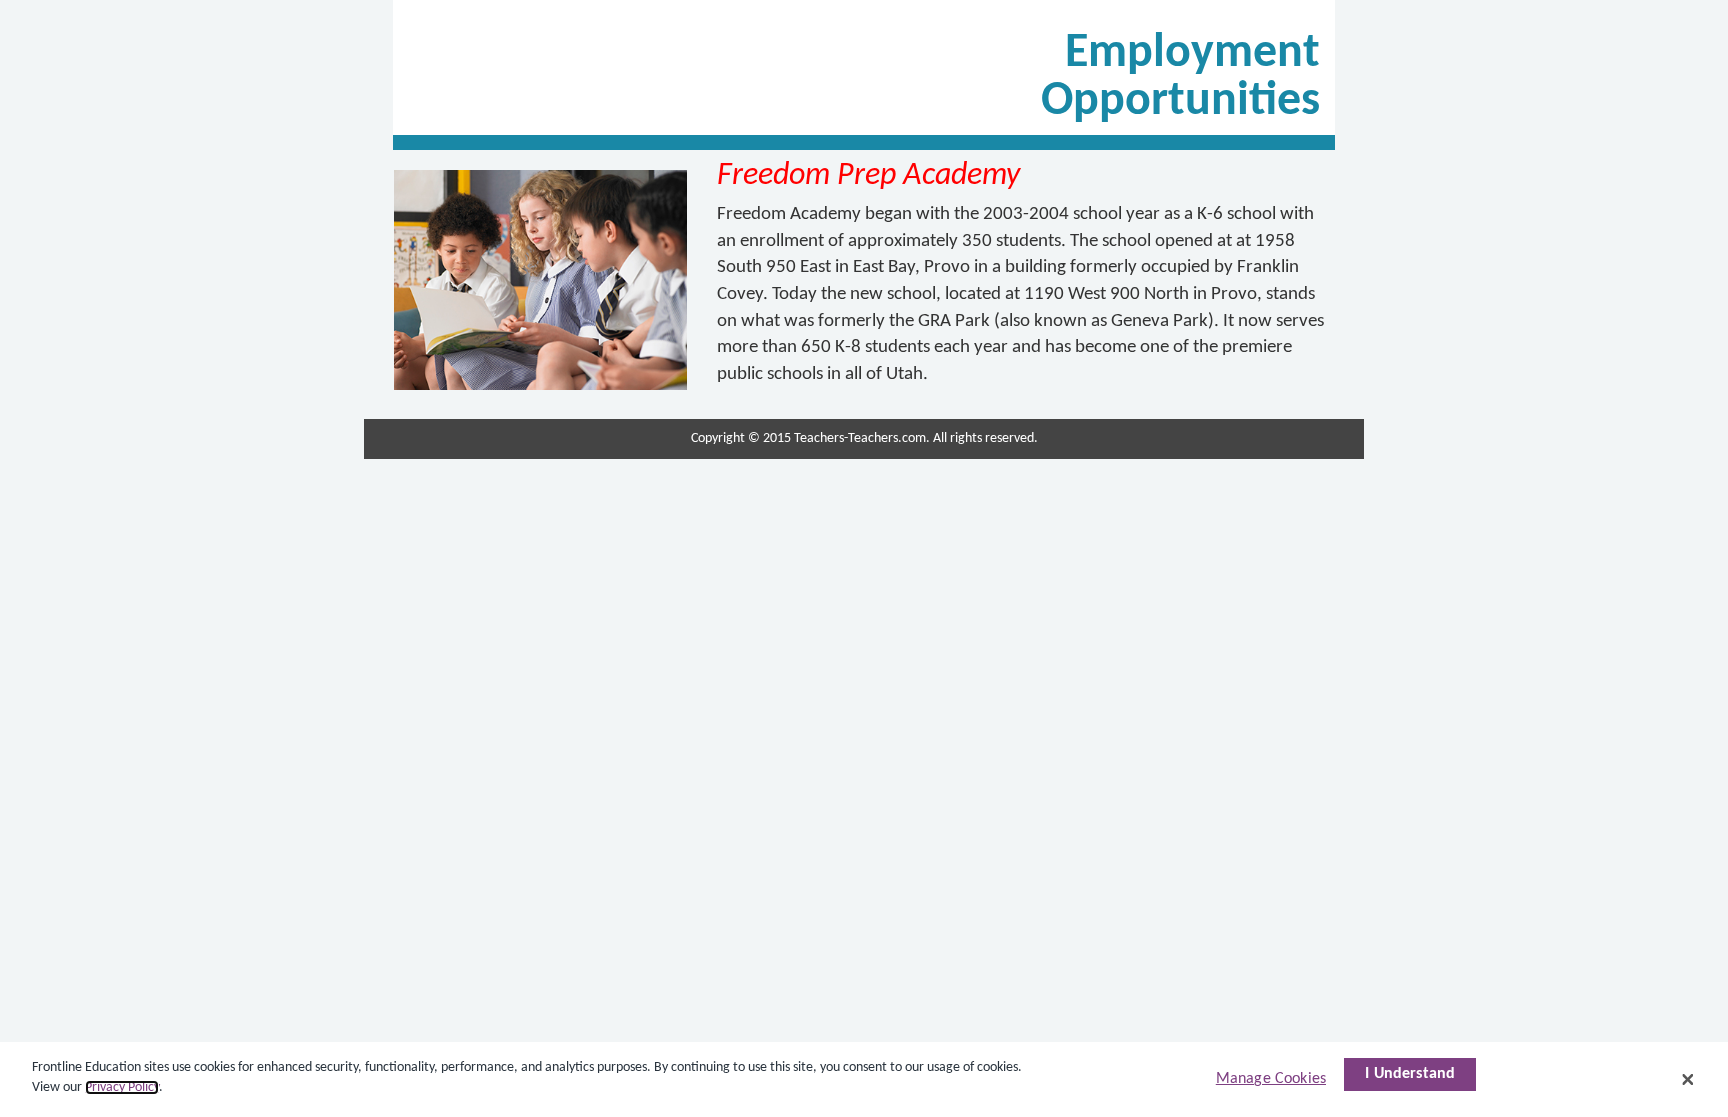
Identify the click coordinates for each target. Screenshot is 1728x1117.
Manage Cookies (1271, 1079)
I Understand (1410, 1074)
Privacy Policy (122, 1087)
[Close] (1688, 1079)
